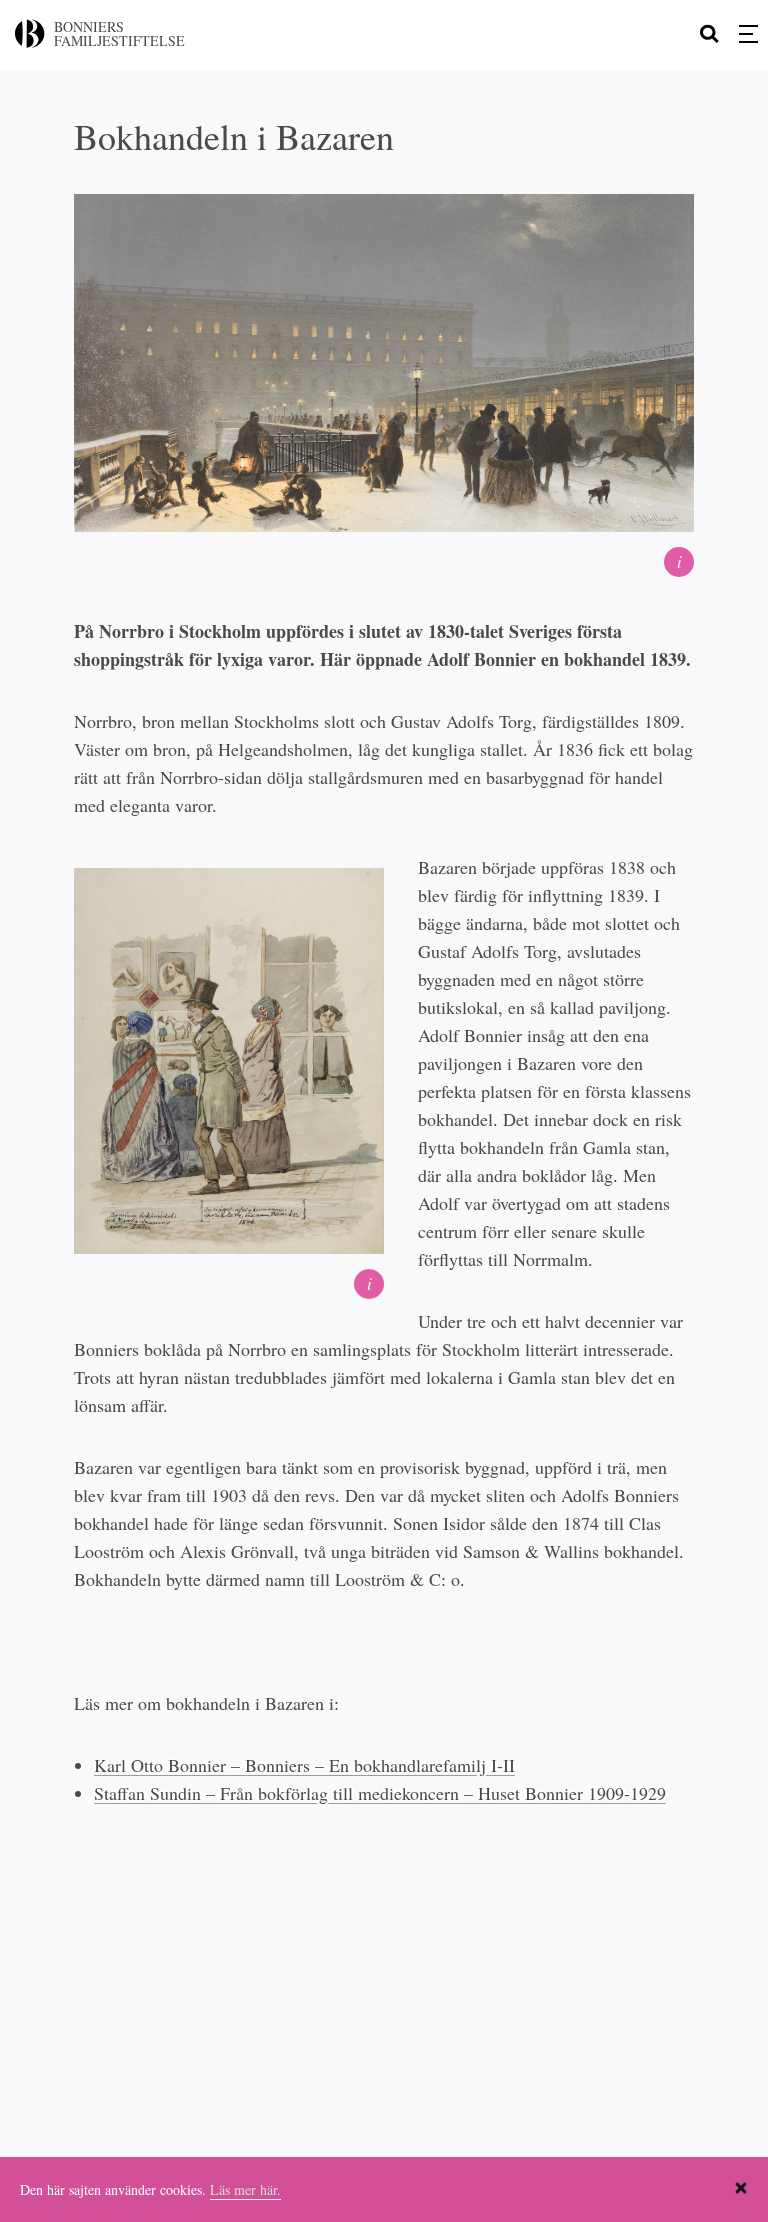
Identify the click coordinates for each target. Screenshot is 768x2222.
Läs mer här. (245, 2189)
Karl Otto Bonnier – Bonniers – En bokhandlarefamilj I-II (304, 1765)
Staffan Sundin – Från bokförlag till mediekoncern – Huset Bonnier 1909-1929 (380, 1793)
